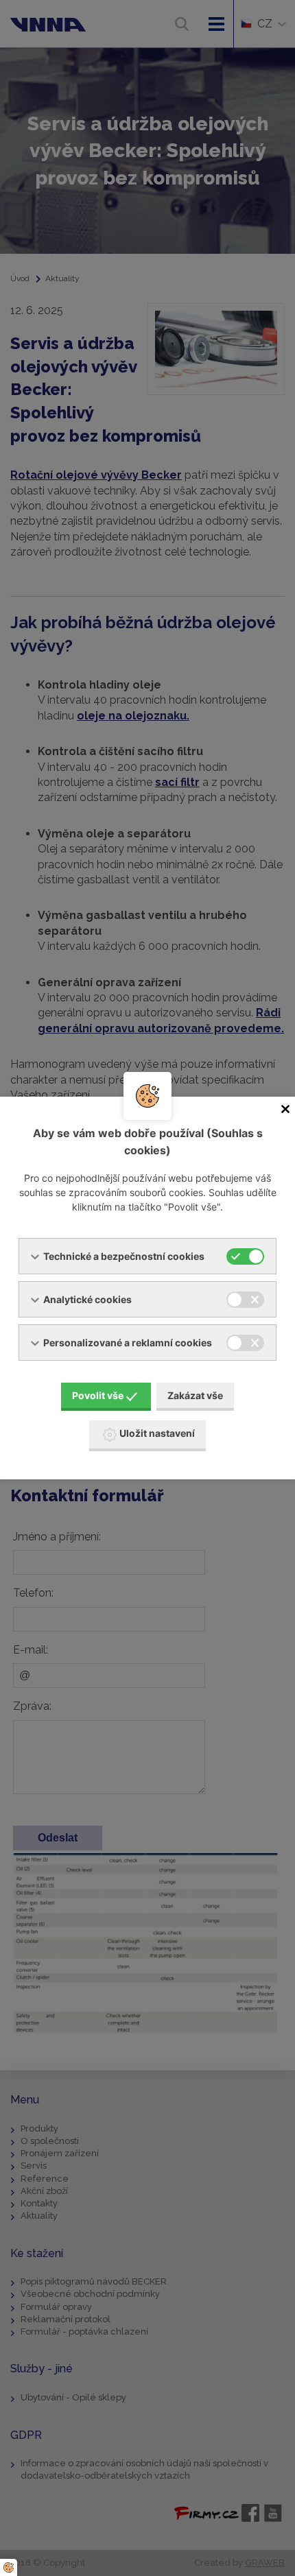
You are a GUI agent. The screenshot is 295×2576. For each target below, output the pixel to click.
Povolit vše (98, 1395)
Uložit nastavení (157, 1433)
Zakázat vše (195, 1395)
